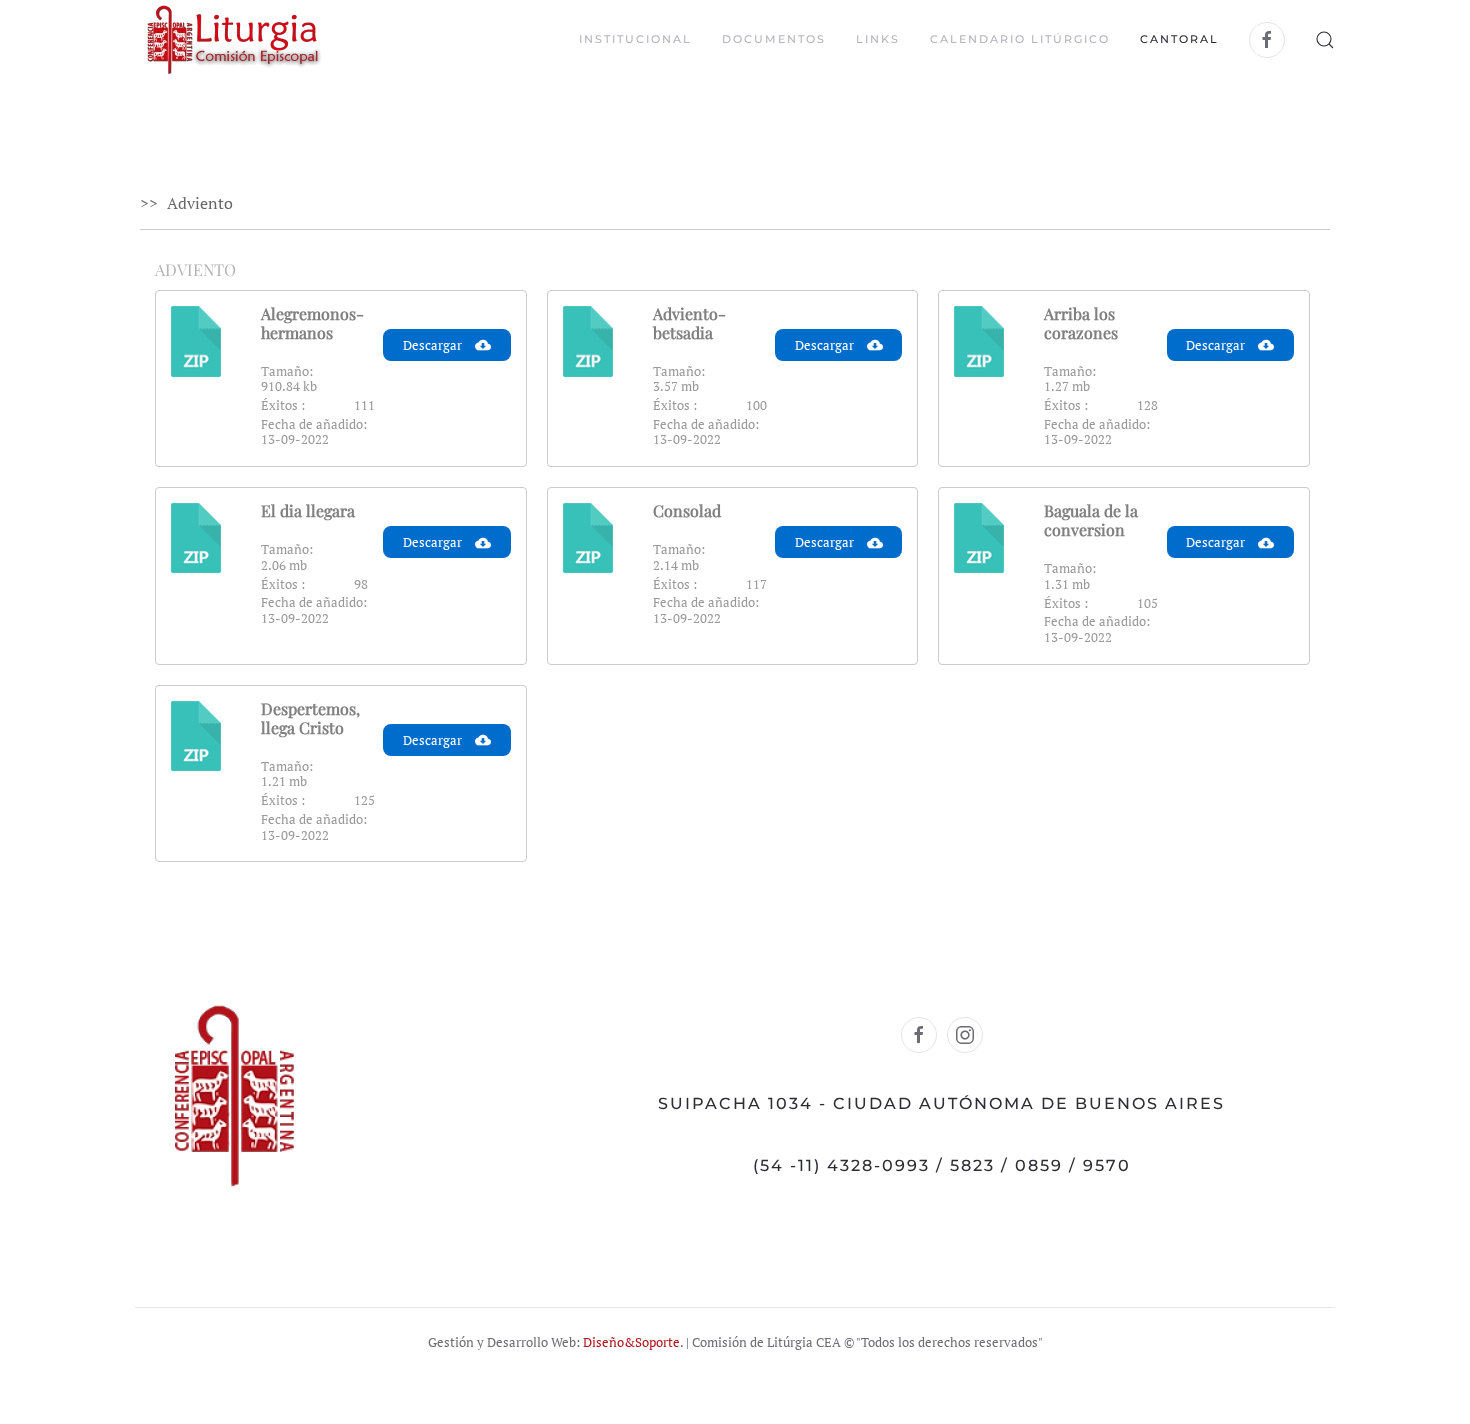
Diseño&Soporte (631, 1342)
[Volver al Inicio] (233, 40)
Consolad (687, 510)
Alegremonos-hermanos (312, 323)
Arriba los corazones (1081, 323)
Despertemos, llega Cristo (310, 718)
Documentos (774, 39)
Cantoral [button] (1179, 39)
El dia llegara (308, 510)
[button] (1325, 40)
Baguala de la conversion (1091, 520)
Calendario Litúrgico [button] (1020, 39)
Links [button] (878, 39)
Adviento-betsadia (689, 323)
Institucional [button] (635, 39)
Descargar (434, 345)
